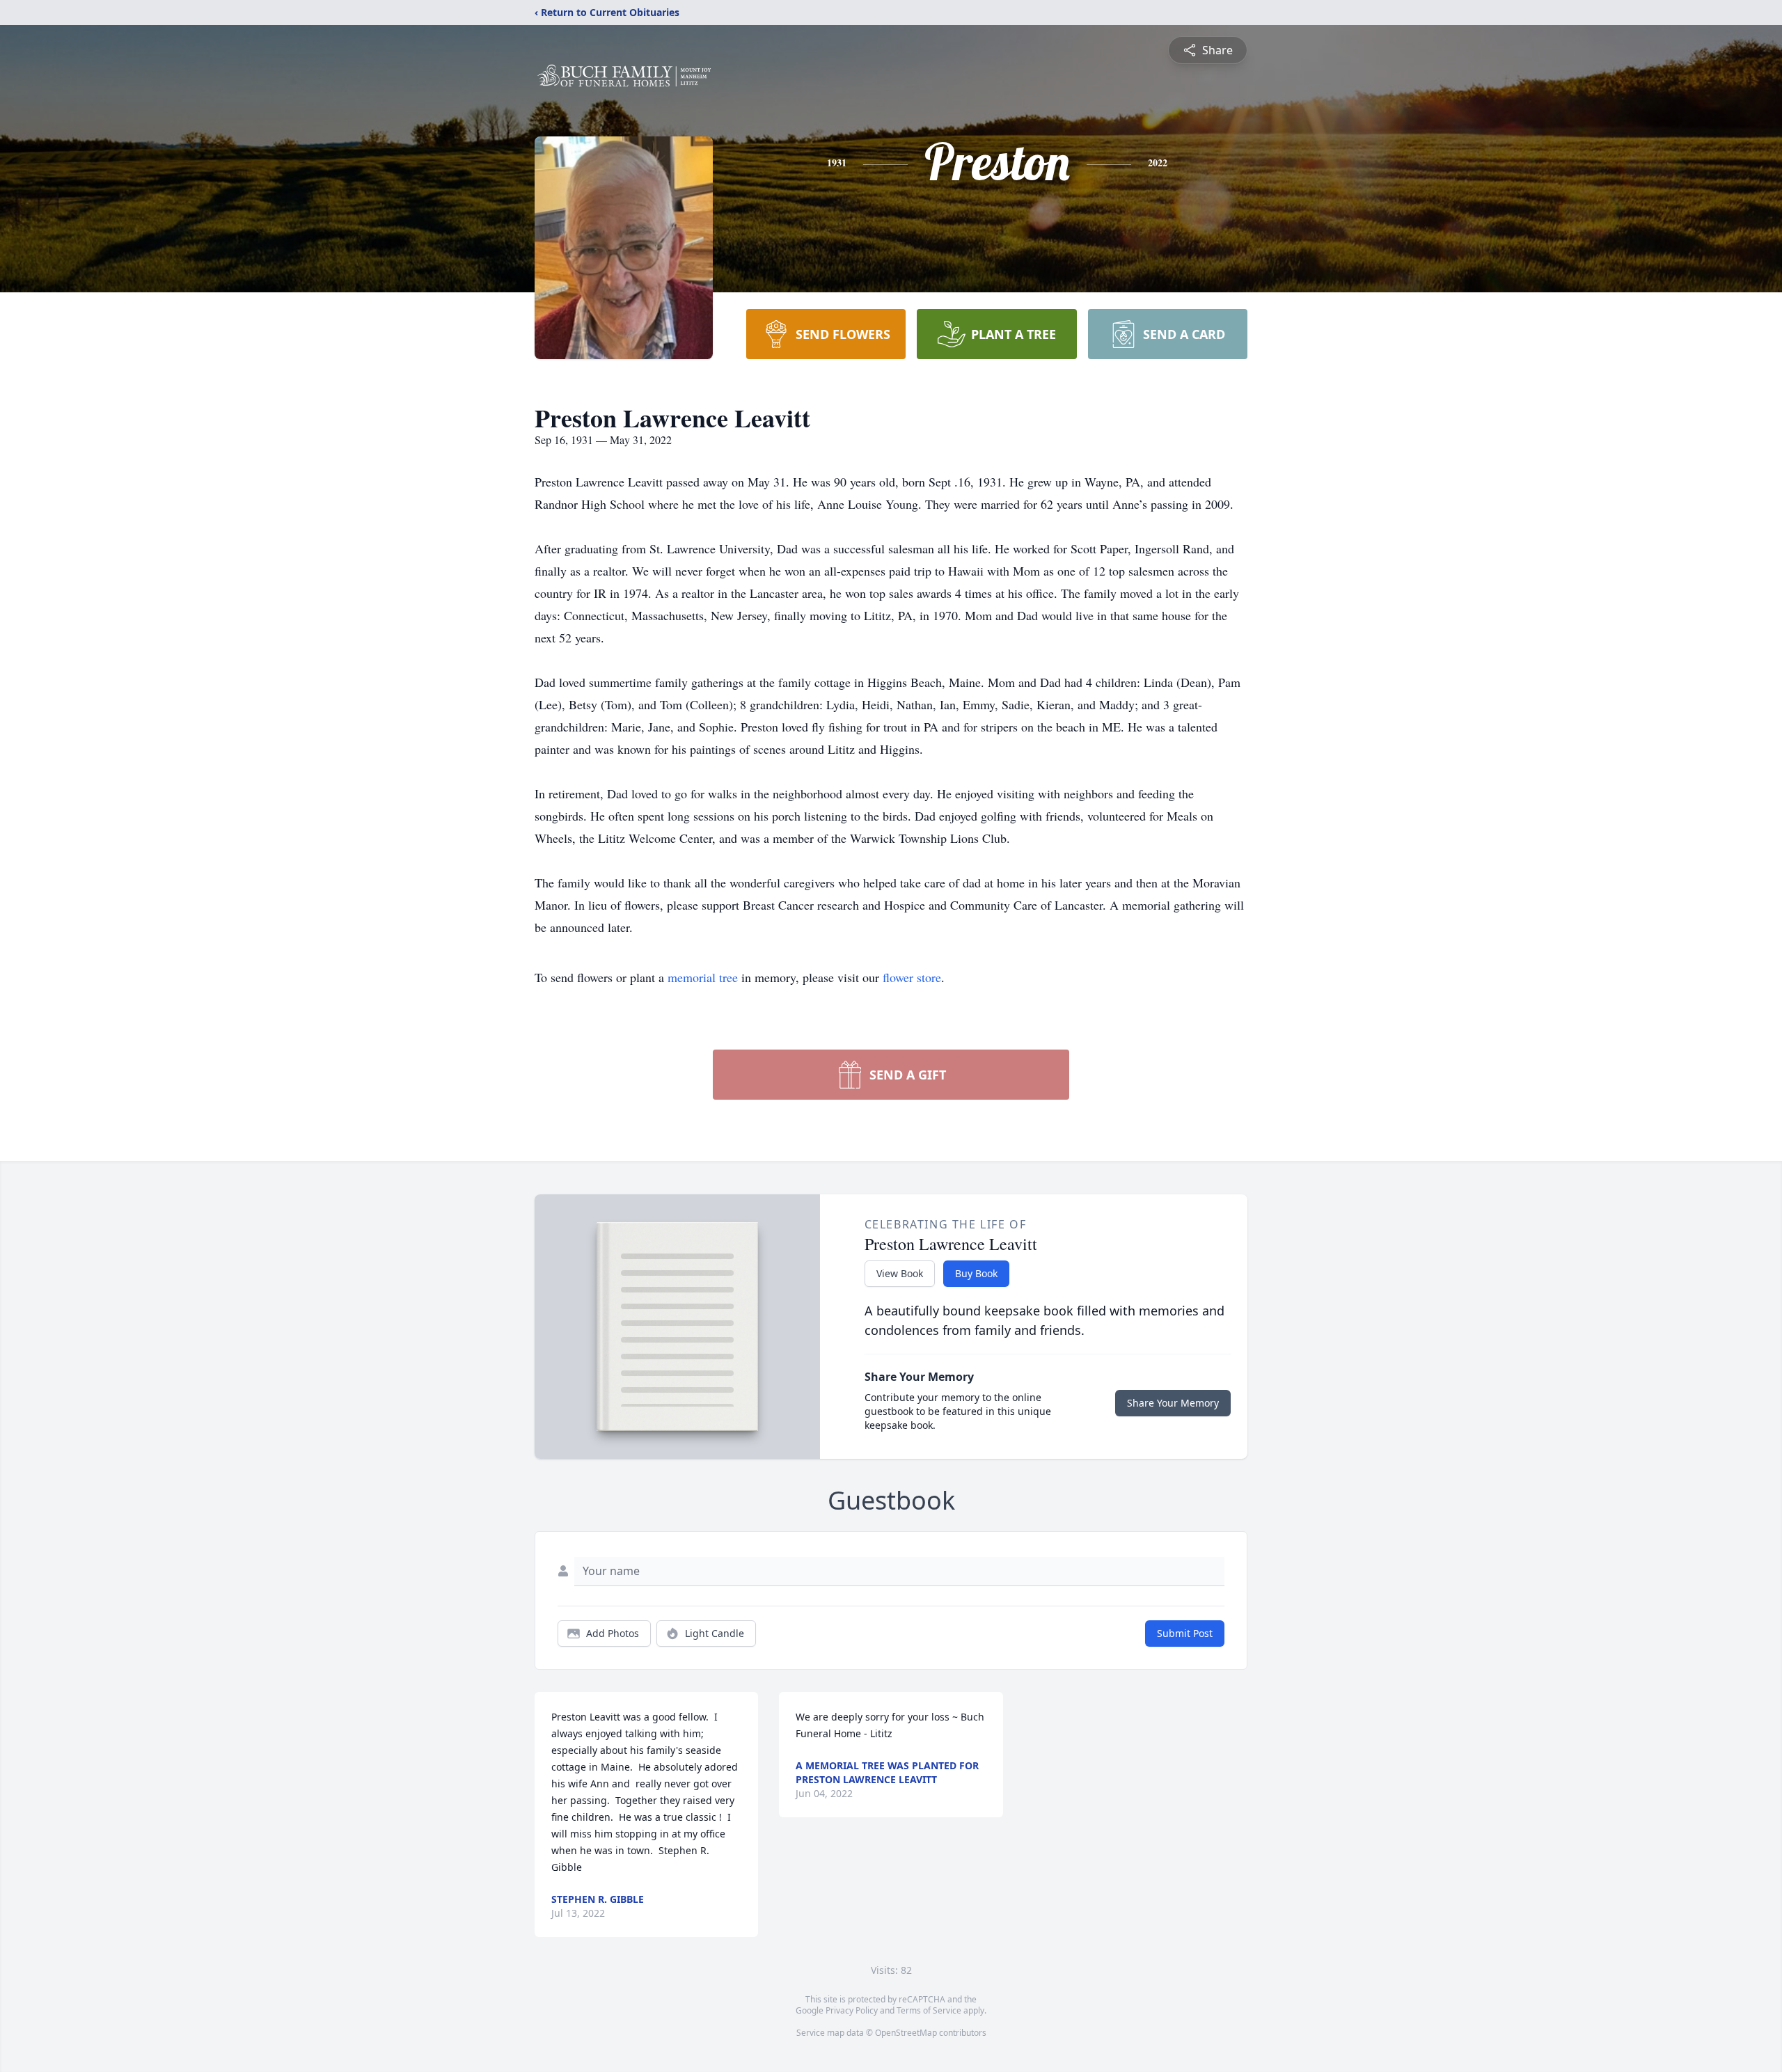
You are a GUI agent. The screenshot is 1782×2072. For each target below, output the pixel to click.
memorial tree (703, 977)
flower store (912, 977)
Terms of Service (929, 2010)
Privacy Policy (852, 2010)
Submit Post (1185, 1633)
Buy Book (976, 1273)
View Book (900, 1273)
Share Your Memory (1173, 1403)
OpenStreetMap (906, 2033)
